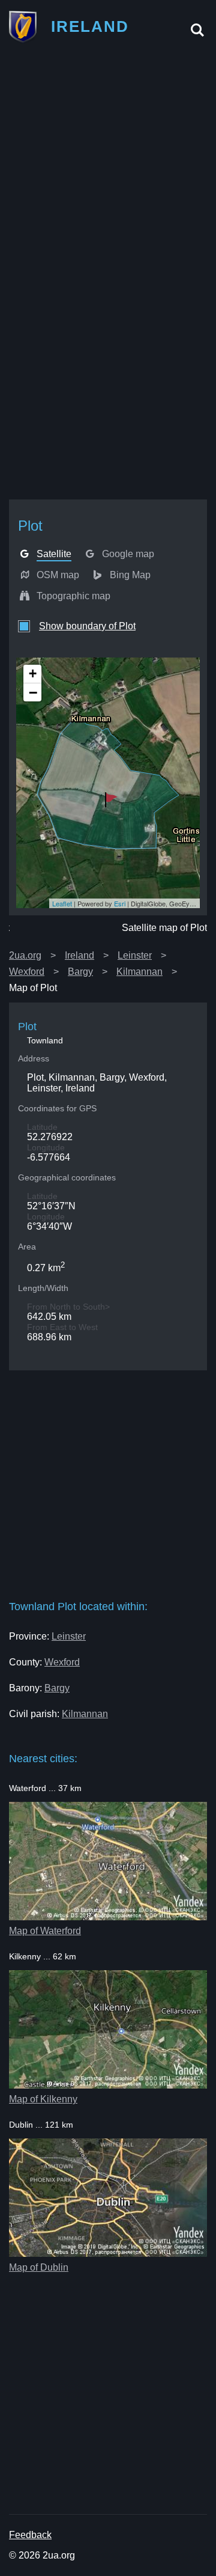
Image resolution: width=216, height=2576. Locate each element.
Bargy (80, 972)
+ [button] (33, 673)
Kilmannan (139, 972)
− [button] (33, 692)
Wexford (27, 972)
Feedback (30, 2535)
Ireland (79, 955)
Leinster (135, 955)
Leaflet (62, 903)
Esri (120, 903)
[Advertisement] (108, 164)
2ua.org (25, 955)
